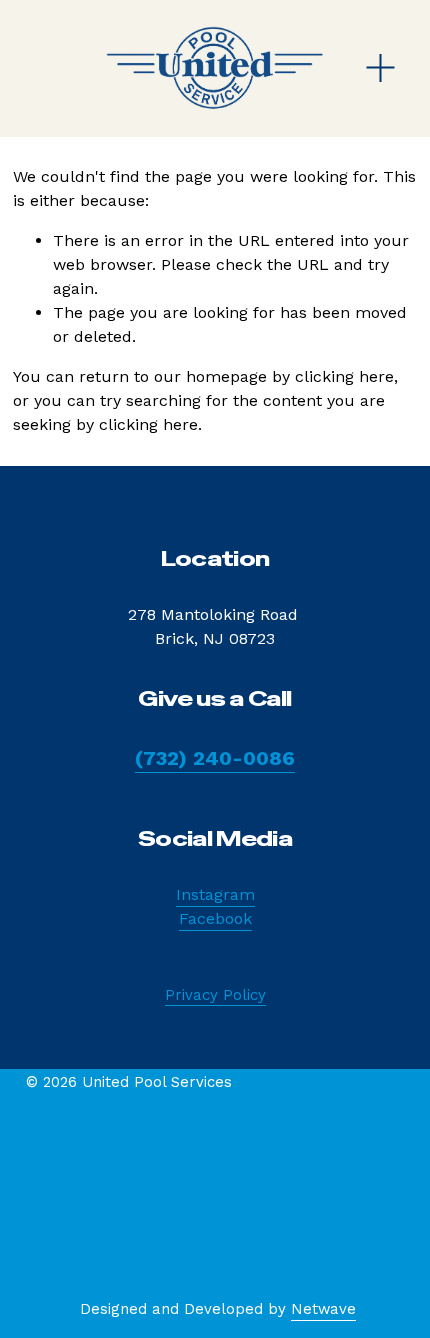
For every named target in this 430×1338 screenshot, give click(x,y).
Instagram (215, 894)
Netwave (323, 1309)
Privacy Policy (215, 995)
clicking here (344, 376)
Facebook (215, 918)
